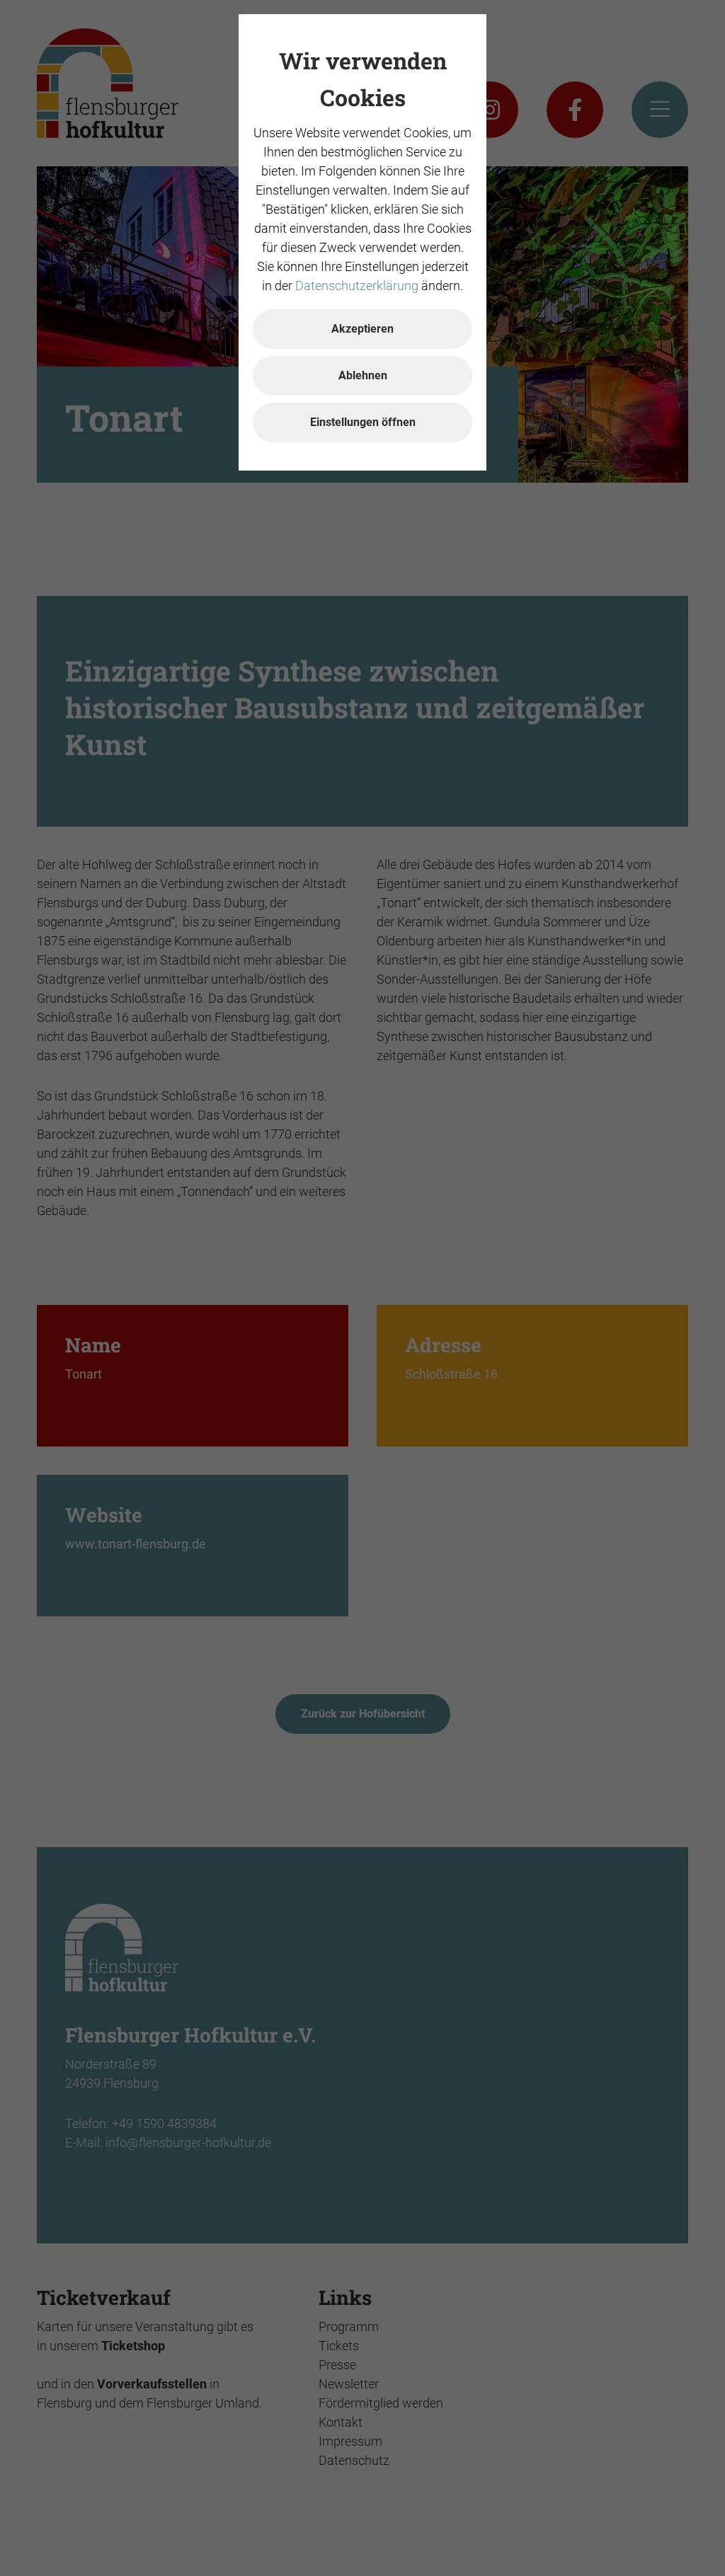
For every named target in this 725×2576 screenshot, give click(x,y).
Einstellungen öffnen (363, 422)
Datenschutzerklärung (357, 286)
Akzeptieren (362, 329)
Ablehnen (363, 375)
